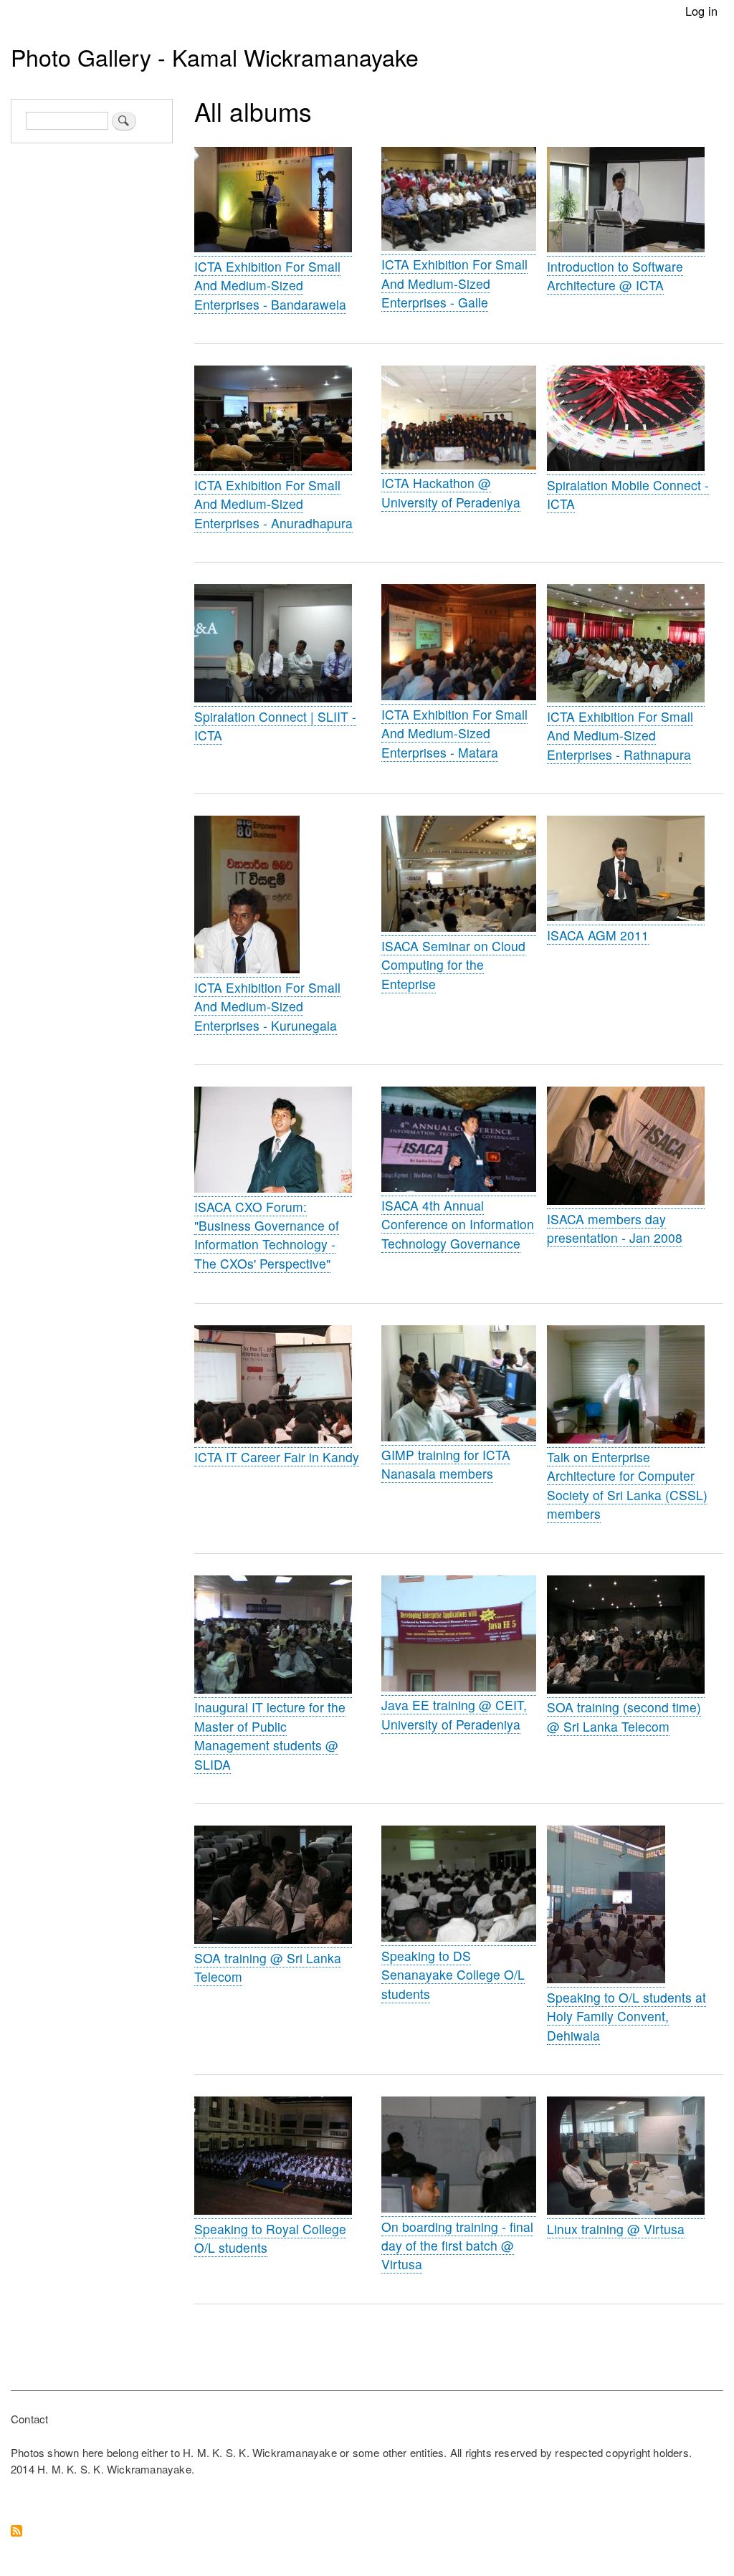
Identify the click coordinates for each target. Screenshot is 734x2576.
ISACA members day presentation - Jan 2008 (615, 1228)
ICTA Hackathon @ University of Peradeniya (451, 492)
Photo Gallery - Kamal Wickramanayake (215, 57)
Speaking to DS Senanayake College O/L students (453, 1975)
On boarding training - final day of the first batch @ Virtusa (457, 2246)
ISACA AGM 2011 (598, 935)
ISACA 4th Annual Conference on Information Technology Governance (458, 1224)
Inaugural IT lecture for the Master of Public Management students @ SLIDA (270, 1735)
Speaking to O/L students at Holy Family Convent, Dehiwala (626, 2016)
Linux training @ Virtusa (616, 2229)
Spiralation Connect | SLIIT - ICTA (275, 726)
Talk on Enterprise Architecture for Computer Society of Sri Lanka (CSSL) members (627, 1485)
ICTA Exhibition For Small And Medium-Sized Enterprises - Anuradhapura (273, 504)
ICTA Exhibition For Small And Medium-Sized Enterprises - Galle (454, 283)
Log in (701, 11)
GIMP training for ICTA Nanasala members (446, 1464)
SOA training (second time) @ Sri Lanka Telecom (624, 1716)
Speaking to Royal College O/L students (270, 2238)
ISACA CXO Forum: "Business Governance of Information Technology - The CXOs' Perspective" (267, 1235)
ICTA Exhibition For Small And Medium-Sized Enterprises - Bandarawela (270, 285)
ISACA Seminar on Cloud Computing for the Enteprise (453, 965)
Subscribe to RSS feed (16, 2532)
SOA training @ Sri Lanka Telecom (268, 1967)
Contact (29, 2419)
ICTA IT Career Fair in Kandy (277, 1457)
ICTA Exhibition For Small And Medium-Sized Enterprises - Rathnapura (620, 735)
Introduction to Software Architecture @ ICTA (615, 276)
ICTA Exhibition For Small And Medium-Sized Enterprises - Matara (454, 733)
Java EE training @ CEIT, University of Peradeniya (454, 1714)
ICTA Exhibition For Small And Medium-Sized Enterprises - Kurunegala (267, 1006)
